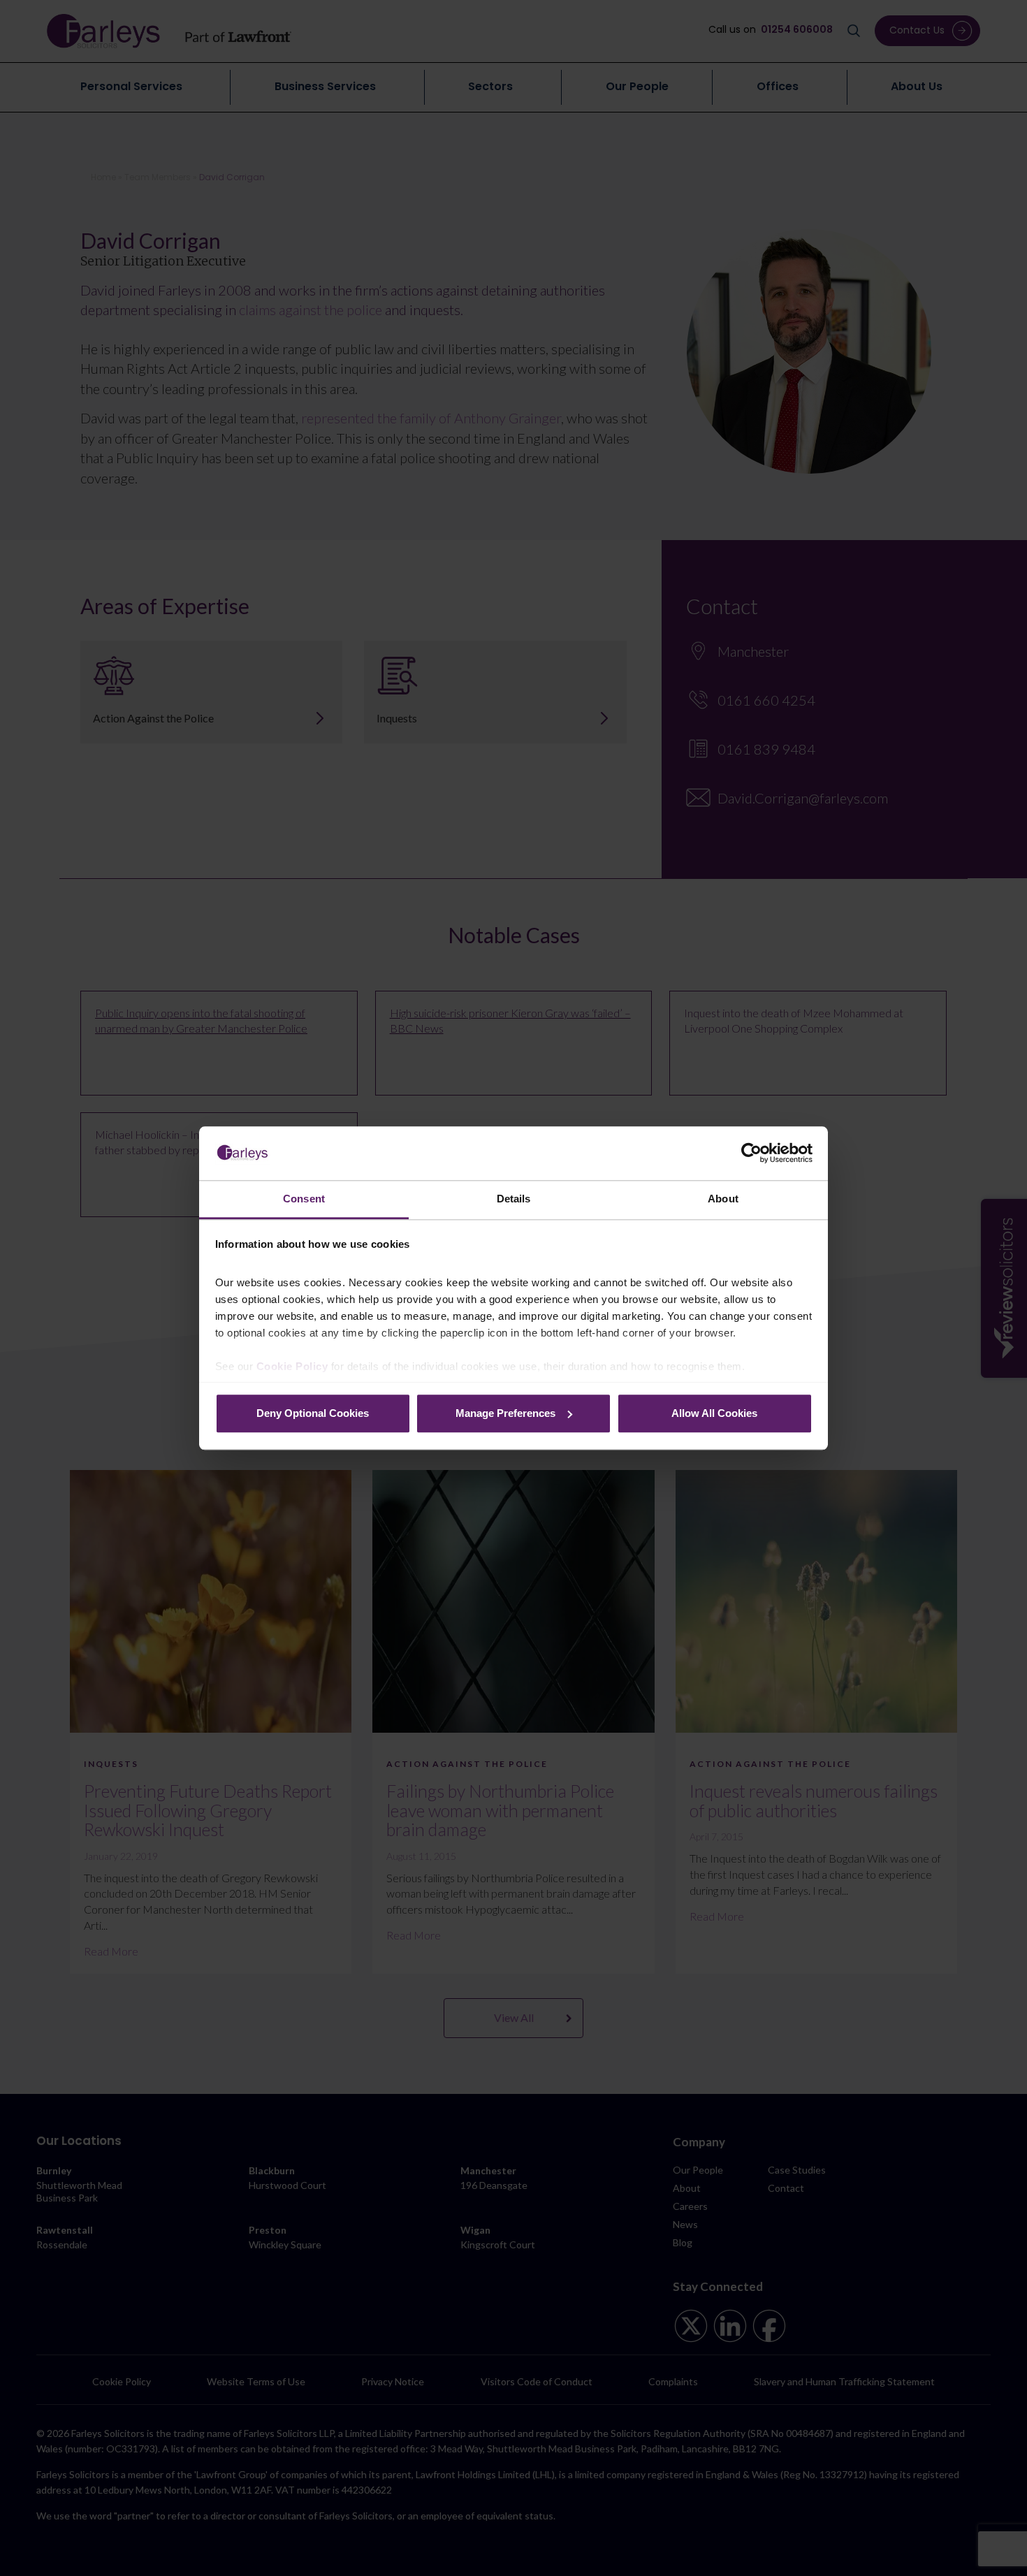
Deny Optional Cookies (313, 1413)
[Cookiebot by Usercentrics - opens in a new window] (751, 1153)
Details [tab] (514, 1199)
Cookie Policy (292, 1366)
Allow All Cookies (714, 1413)
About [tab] (723, 1199)
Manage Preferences (505, 1413)
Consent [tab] (304, 1199)
